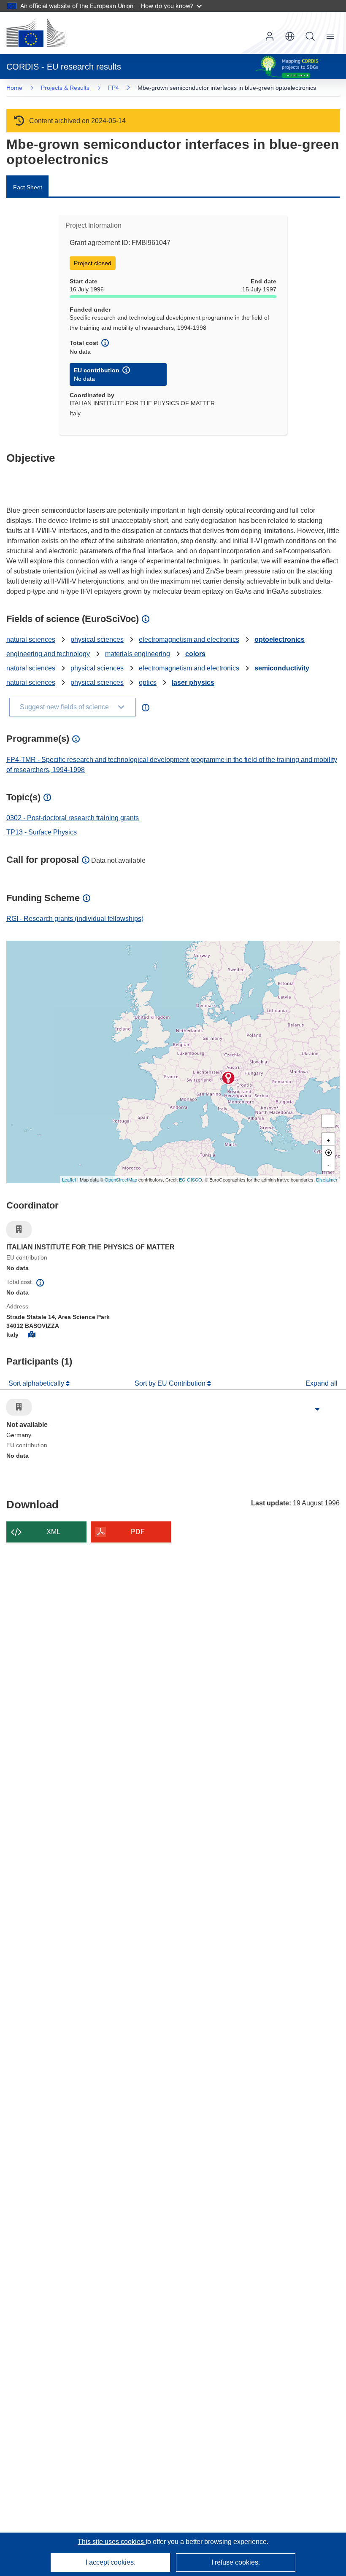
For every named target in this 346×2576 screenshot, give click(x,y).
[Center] (328, 1152)
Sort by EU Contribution (171, 1383)
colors (195, 654)
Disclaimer (327, 1179)
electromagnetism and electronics (189, 639)
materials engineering (138, 654)
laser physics (193, 682)
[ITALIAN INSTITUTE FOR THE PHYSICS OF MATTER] (228, 1078)
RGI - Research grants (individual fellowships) (75, 919)
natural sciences (31, 639)
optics (148, 682)
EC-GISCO (191, 1179)
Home (14, 88)
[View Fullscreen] (328, 1121)
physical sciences (97, 639)
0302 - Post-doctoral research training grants (73, 818)
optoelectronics (280, 639)
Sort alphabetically (37, 1383)
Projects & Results (65, 88)
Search (310, 36)
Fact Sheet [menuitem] (28, 187)
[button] (290, 36)
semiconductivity (282, 668)
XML (53, 1532)
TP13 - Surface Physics (42, 832)
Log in (270, 36)
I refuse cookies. (236, 2562)
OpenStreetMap (121, 1179)
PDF (138, 1532)
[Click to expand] (317, 1409)
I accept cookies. (111, 2562)
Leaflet (69, 1179)
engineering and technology (48, 654)
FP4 (114, 88)
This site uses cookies (112, 2542)
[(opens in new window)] (35, 33)
